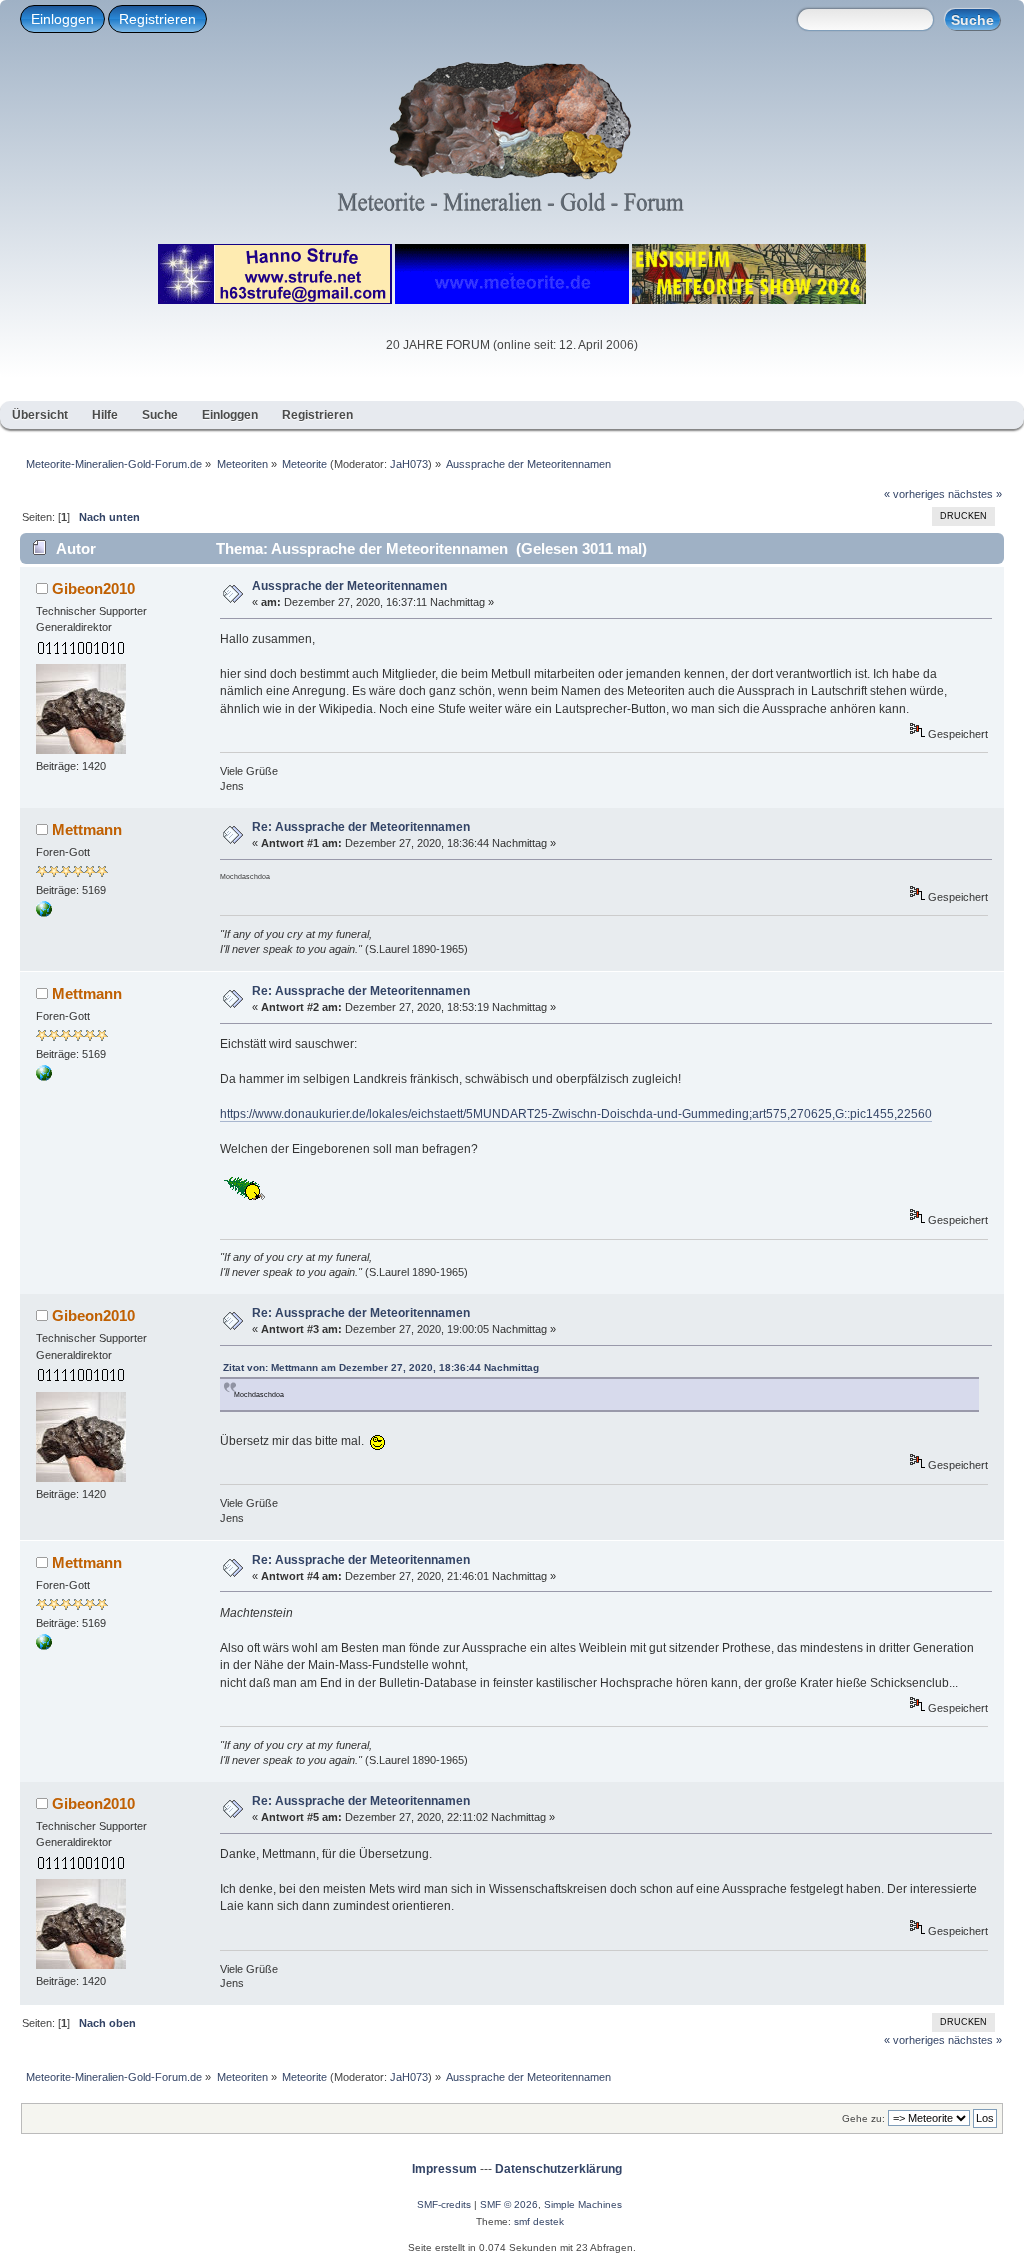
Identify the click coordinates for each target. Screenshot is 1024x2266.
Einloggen (62, 19)
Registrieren (157, 19)
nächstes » (975, 494)
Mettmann (87, 829)
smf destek (539, 2221)
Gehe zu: (863, 2118)
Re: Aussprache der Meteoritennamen (361, 827)
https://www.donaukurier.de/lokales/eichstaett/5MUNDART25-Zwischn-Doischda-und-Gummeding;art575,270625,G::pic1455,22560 (576, 1114)
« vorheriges (914, 494)
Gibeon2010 (93, 588)
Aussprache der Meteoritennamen (349, 586)
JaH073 (409, 464)
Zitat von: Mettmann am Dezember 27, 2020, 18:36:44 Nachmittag (381, 1367)
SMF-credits (444, 2204)
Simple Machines (583, 2204)
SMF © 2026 (509, 2204)
